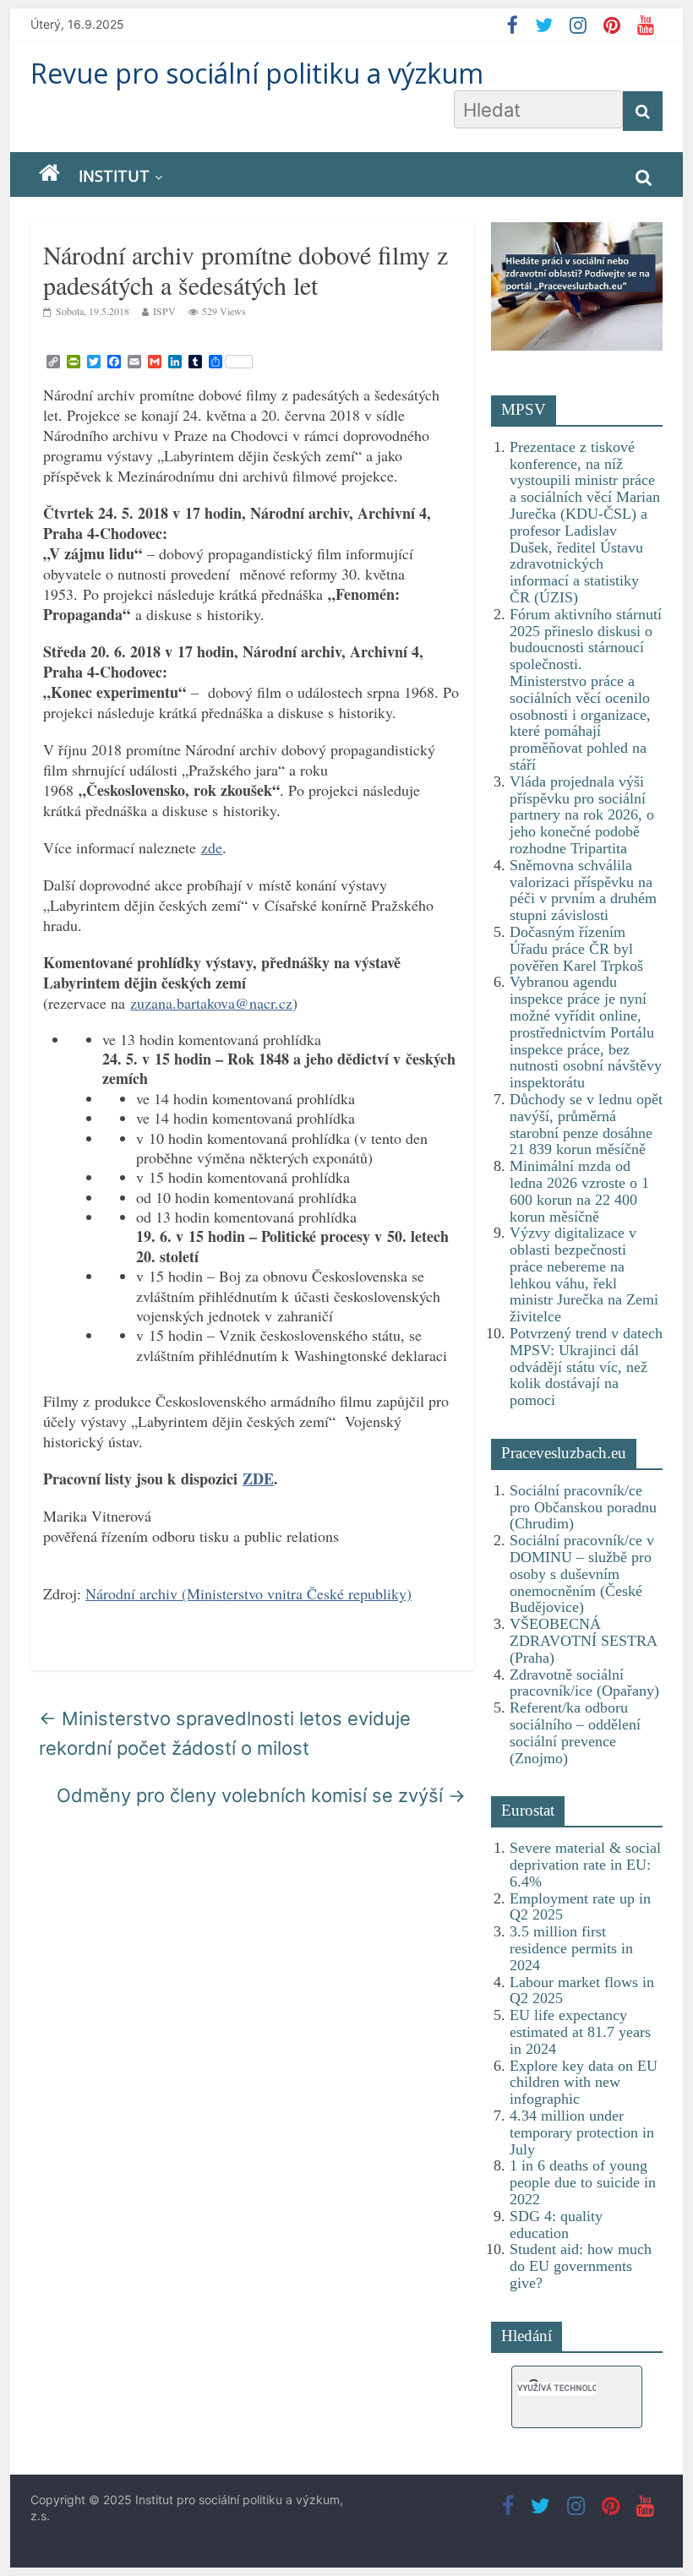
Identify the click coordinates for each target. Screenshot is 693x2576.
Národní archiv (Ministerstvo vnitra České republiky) (248, 1593)
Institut (114, 176)
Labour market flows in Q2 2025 (582, 1991)
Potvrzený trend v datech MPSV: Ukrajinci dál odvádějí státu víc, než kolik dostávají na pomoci (586, 1367)
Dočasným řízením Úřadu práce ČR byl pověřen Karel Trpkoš (576, 949)
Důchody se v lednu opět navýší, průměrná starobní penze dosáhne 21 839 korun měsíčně (586, 1124)
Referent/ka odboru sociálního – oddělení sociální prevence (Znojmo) (575, 1732)
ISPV (164, 311)
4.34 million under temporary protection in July (582, 2132)
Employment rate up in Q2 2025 (580, 1907)
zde (212, 847)
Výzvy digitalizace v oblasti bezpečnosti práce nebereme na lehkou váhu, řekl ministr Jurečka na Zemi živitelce (584, 1274)
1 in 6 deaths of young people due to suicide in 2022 (583, 2182)
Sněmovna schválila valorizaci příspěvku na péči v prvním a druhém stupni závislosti (583, 890)
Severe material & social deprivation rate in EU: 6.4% (585, 1865)
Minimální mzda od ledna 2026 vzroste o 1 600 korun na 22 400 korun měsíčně (579, 1191)
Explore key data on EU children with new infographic (584, 2083)
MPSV (524, 409)
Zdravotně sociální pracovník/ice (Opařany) (584, 1683)
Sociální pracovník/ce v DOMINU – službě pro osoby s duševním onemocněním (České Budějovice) (582, 1574)
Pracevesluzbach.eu (564, 1453)
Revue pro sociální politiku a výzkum (257, 73)
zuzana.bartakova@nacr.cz (211, 1003)
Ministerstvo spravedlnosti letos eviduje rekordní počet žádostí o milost (225, 1733)
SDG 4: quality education (556, 2225)
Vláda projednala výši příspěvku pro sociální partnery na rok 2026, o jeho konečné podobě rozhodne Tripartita (582, 815)
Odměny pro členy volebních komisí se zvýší (261, 1795)
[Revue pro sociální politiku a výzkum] (49, 174)
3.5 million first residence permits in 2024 (571, 1948)
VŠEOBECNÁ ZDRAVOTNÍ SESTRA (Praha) (583, 1641)
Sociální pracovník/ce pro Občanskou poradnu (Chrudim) (583, 1507)
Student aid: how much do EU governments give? (581, 2266)
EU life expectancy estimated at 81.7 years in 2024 (580, 2032)
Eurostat (528, 1810)
